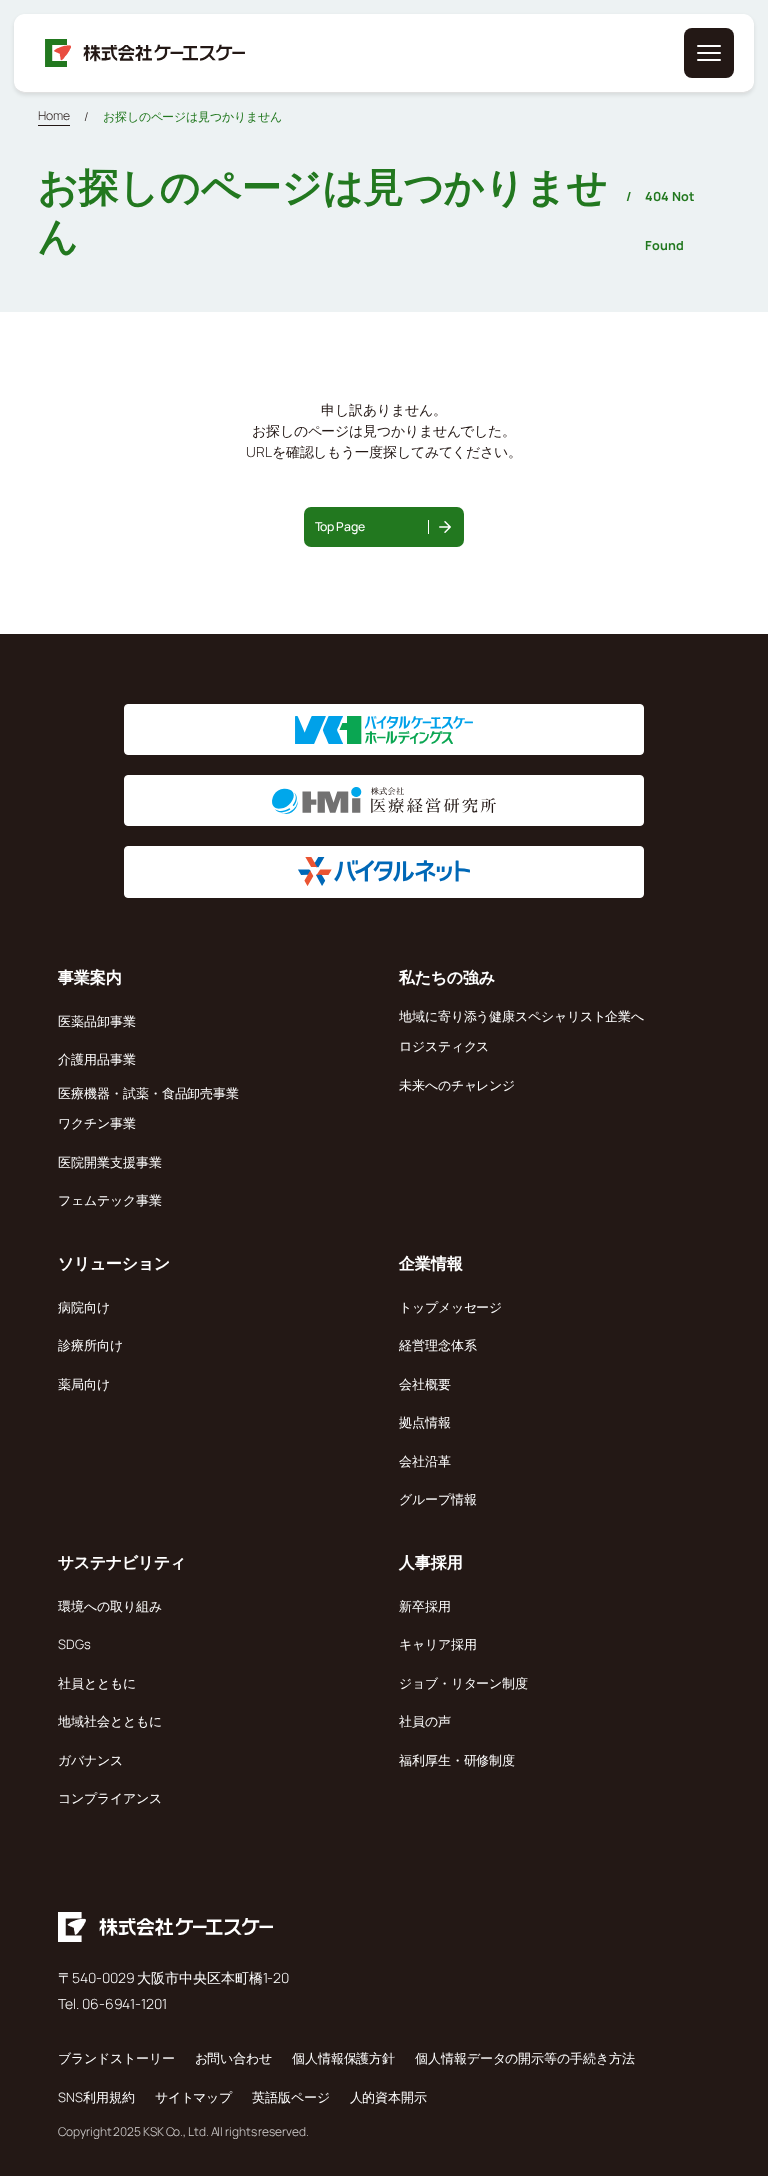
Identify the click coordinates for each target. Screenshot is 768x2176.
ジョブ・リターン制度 (463, 1683)
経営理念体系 (437, 1345)
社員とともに (96, 1683)
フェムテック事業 (109, 1200)
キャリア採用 (437, 1644)
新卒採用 (425, 1606)
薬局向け (84, 1384)
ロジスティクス (444, 1046)
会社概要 (425, 1384)
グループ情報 (437, 1499)
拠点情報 (425, 1422)
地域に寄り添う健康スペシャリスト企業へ (521, 1016)
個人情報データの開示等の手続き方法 (524, 2058)
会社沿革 (425, 1461)
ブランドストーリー (116, 2058)
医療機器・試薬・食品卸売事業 (148, 1093)
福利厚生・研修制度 (457, 1760)
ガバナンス (90, 1760)
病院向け (84, 1307)
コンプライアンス (109, 1798)
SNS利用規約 (96, 2097)
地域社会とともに (109, 1721)
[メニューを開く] (709, 53)
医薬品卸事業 (96, 1021)
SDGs (74, 1644)
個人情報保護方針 (343, 2058)
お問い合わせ (233, 2058)
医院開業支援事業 (109, 1162)
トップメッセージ (450, 1307)
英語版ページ (290, 2097)
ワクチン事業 (96, 1123)
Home (54, 115)
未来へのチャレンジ (457, 1085)
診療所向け (90, 1345)
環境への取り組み (109, 1606)
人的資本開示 (388, 2097)
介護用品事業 (96, 1059)
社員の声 (425, 1721)
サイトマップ (193, 2097)
